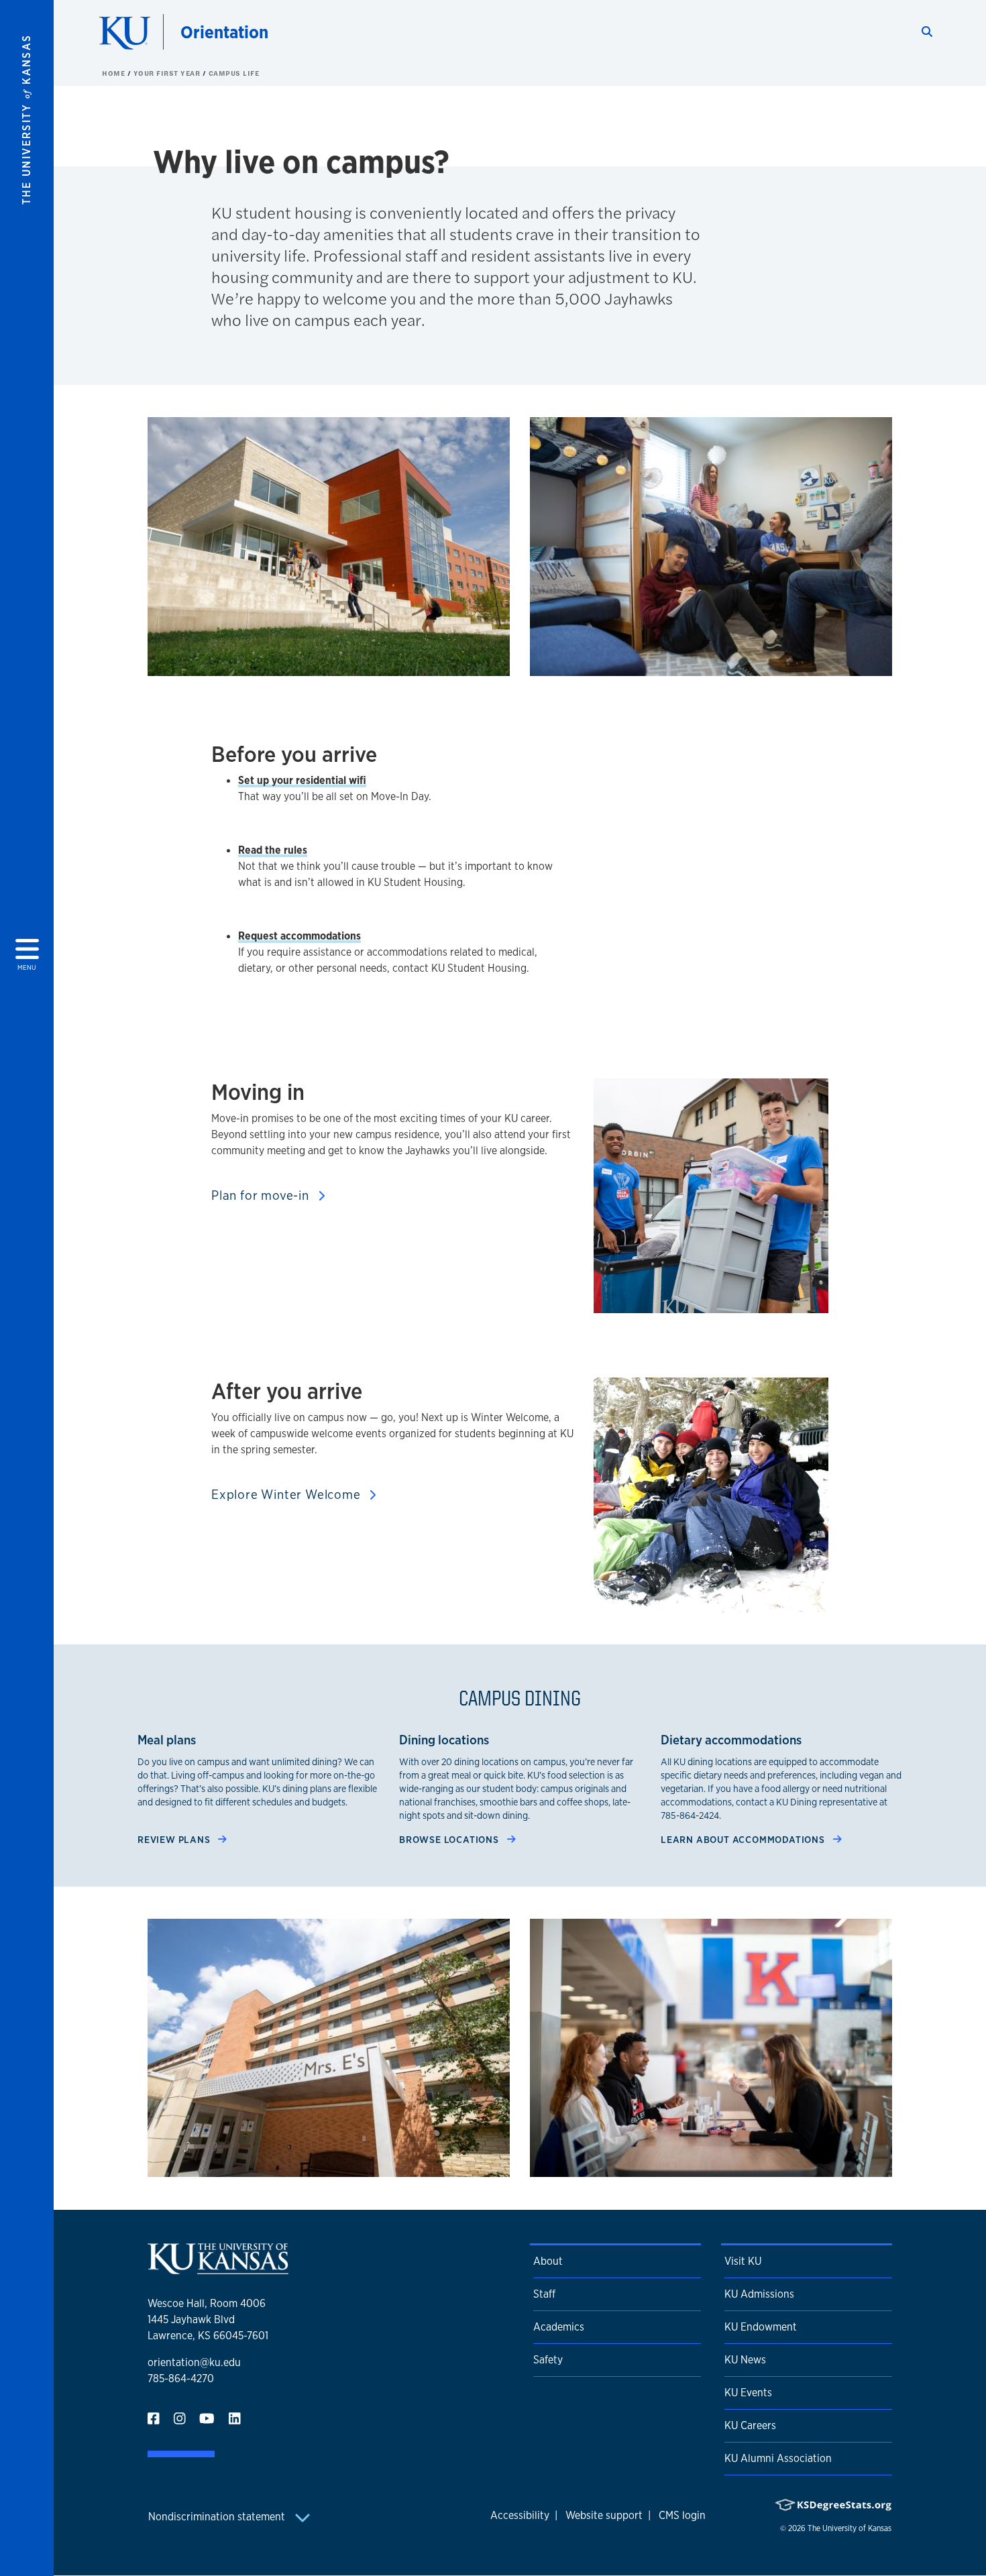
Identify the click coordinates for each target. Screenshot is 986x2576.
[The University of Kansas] (218, 2269)
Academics (559, 2327)
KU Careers (750, 2425)
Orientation (224, 32)
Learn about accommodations (744, 1839)
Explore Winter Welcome (287, 1494)
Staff (544, 2294)
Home (115, 73)
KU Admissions (759, 2294)
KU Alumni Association (778, 2458)
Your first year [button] (168, 73)
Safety (548, 2360)
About (548, 2261)
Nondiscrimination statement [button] (218, 2517)
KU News (745, 2360)
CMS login (682, 2515)
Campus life (234, 73)
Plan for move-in (262, 1195)
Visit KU (743, 2261)
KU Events (748, 2393)
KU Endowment (761, 2327)
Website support (604, 2515)
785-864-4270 (181, 2378)
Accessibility (520, 2515)
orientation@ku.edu (194, 2362)
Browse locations (450, 1839)
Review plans (175, 1839)
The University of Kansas (850, 2528)
